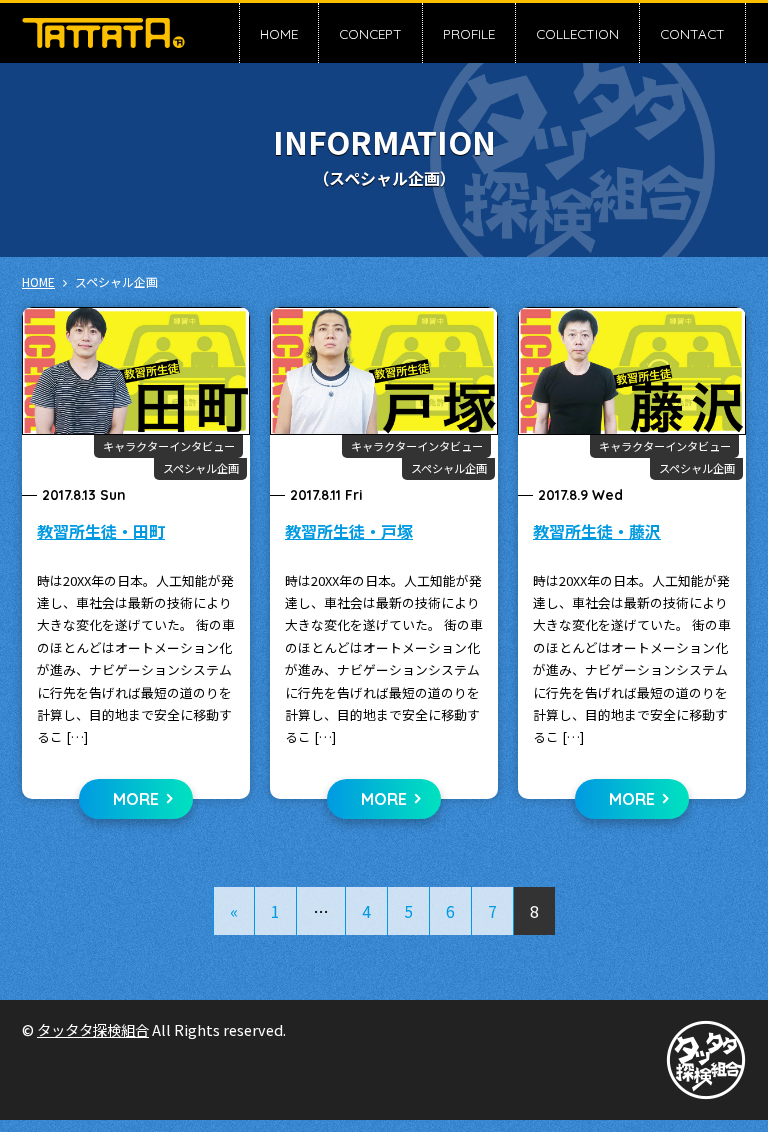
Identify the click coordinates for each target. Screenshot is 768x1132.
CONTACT (692, 33)
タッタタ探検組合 (93, 1029)
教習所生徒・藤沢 (597, 531)
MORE (136, 799)
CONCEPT (370, 33)
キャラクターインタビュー (169, 446)
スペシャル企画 (201, 468)
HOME (279, 33)
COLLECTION (577, 33)
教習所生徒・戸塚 (349, 531)
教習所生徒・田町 (101, 531)
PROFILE (469, 33)
